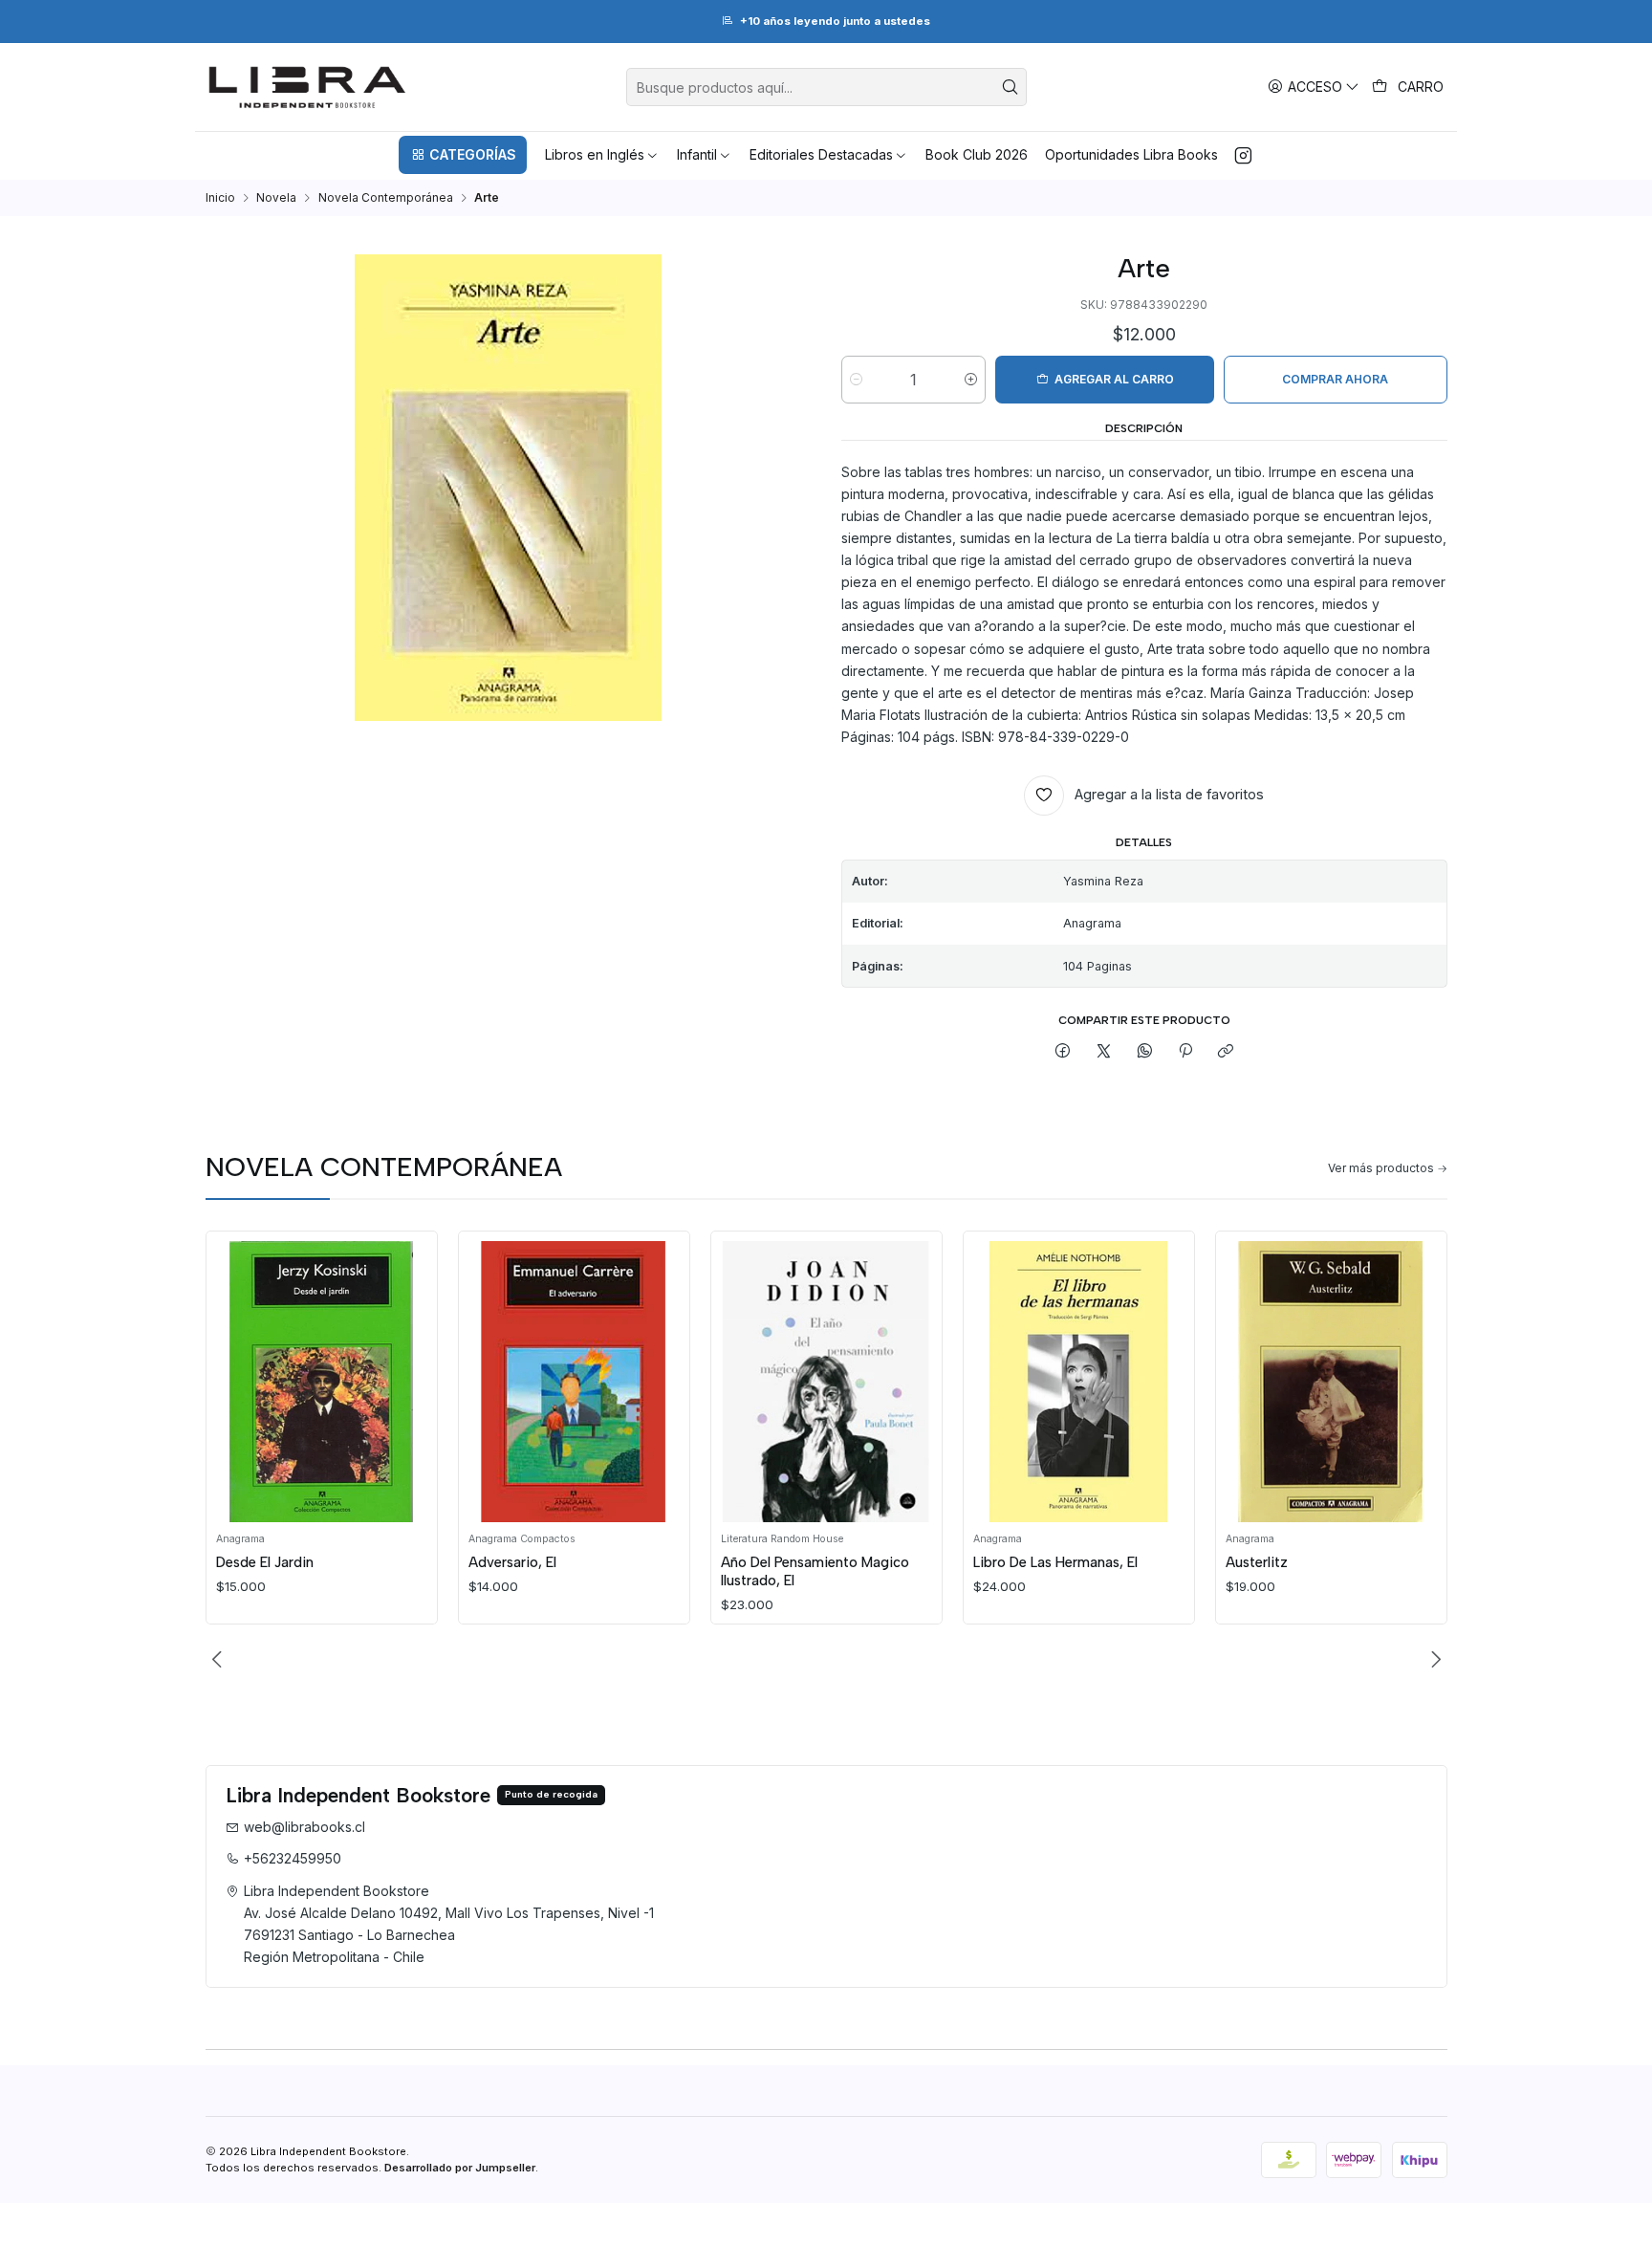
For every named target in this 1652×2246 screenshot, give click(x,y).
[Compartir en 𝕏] (1104, 1051)
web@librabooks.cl (304, 1827)
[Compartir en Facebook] (1063, 1051)
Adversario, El (512, 1562)
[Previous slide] (220, 1659)
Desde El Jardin (265, 1562)
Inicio (220, 198)
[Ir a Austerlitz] (1331, 1381)
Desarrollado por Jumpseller (460, 2168)
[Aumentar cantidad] (971, 380)
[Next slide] (1433, 1659)
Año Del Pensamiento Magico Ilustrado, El (815, 1571)
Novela (276, 198)
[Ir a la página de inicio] (307, 87)
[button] (463, 155)
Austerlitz (1257, 1562)
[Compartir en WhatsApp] (1144, 1051)
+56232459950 (293, 1858)
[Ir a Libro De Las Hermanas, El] (1078, 1381)
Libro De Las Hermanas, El (1055, 1562)
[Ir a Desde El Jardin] (321, 1381)
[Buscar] (1011, 87)
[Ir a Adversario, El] (574, 1381)
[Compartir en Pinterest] (1185, 1051)
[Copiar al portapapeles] (1226, 1051)
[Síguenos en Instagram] (1243, 155)
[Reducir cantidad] (856, 380)
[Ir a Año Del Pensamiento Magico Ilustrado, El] (826, 1381)
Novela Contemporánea (386, 198)
